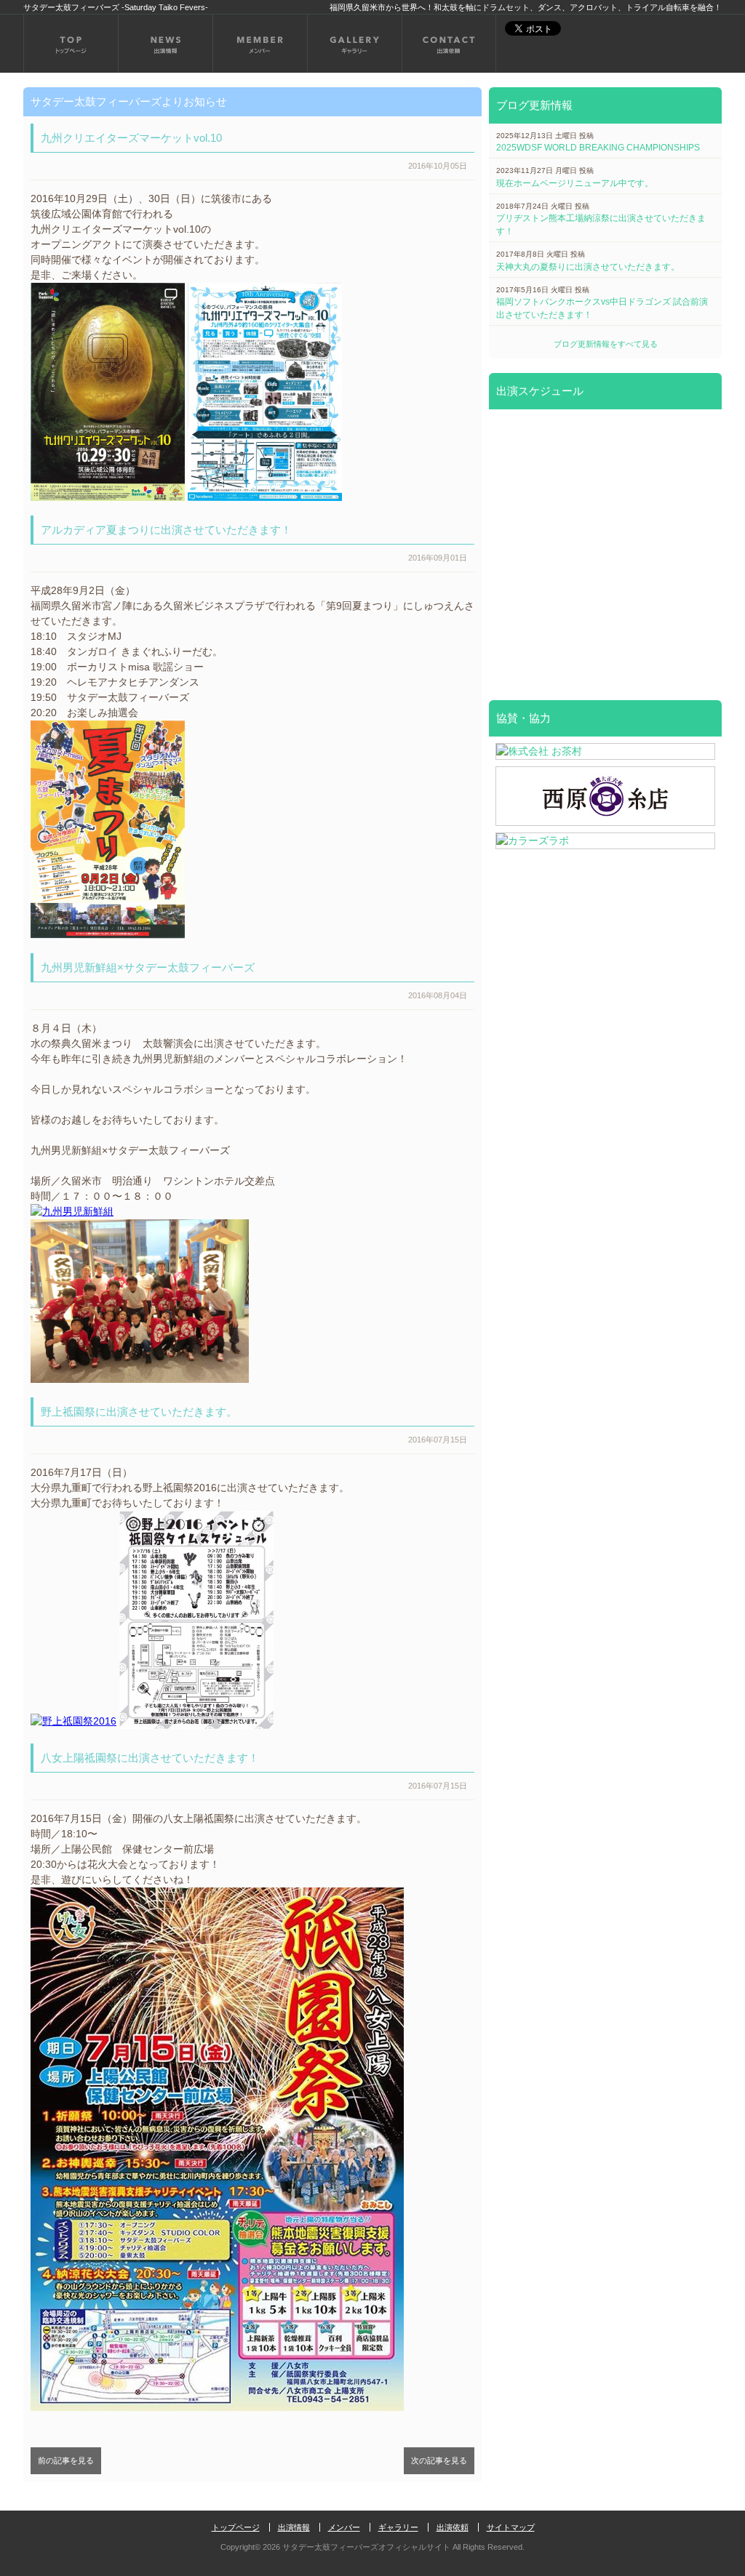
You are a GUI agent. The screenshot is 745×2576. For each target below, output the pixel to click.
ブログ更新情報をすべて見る (606, 344)
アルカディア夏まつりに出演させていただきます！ (166, 530)
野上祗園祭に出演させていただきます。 (139, 1412)
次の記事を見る (439, 2460)
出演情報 (294, 2527)
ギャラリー (398, 2527)
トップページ (236, 2527)
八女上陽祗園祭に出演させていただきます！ (150, 1758)
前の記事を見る (66, 2460)
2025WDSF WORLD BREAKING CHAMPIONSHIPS (598, 148)
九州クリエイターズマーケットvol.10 (131, 138)
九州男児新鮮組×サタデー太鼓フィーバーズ (148, 967)
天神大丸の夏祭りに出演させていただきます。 (588, 267)
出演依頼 (453, 2527)
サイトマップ (511, 2527)
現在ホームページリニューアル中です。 (575, 183)
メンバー (344, 2527)
